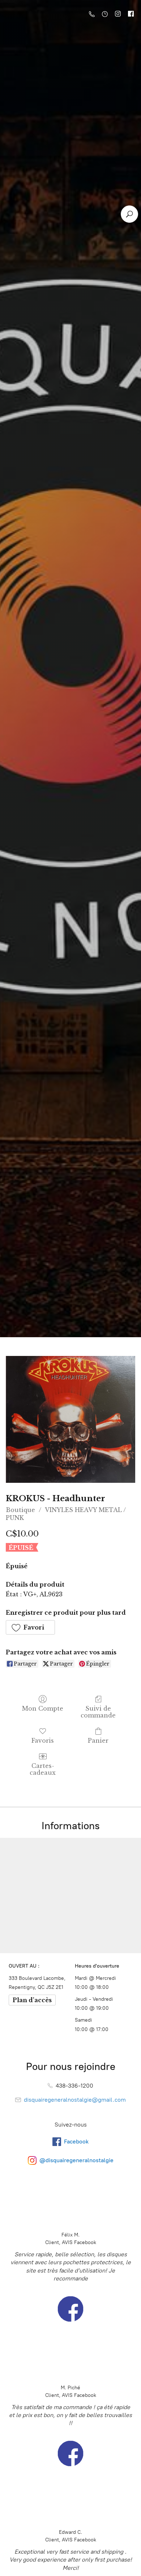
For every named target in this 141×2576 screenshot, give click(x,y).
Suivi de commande (98, 1712)
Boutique (20, 1510)
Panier (98, 1741)
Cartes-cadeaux (43, 1769)
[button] (30, 1627)
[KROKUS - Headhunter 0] (70, 1420)
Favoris (43, 1741)
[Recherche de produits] (129, 214)
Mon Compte (43, 1708)
